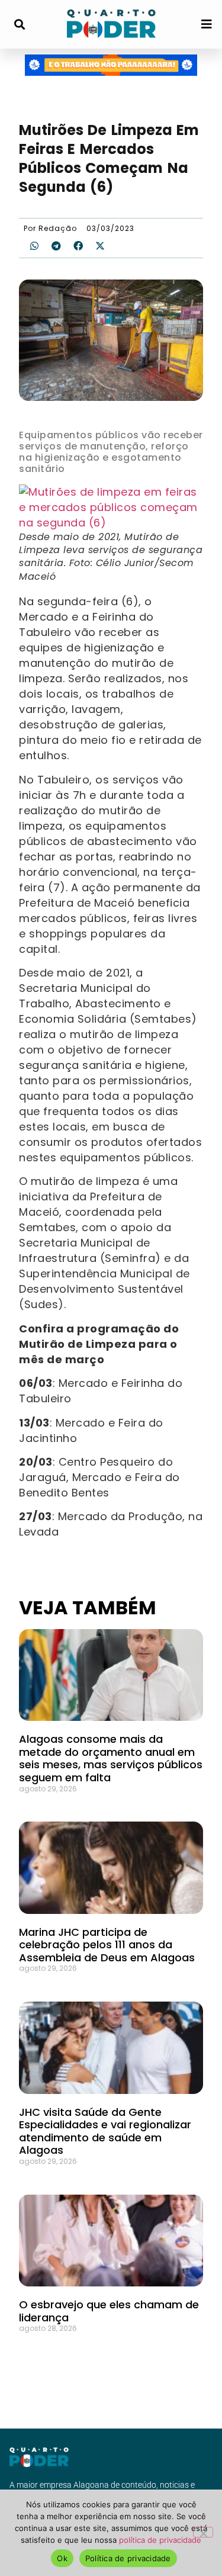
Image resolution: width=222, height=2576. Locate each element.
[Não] (203, 2532)
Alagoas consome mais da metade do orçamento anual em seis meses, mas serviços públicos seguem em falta (111, 1758)
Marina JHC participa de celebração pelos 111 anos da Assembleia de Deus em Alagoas (107, 1945)
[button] (19, 25)
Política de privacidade (128, 2558)
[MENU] (207, 24)
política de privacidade (160, 2540)
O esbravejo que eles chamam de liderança (109, 2311)
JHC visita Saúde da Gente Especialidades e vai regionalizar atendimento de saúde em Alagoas (105, 2131)
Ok (62, 2558)
